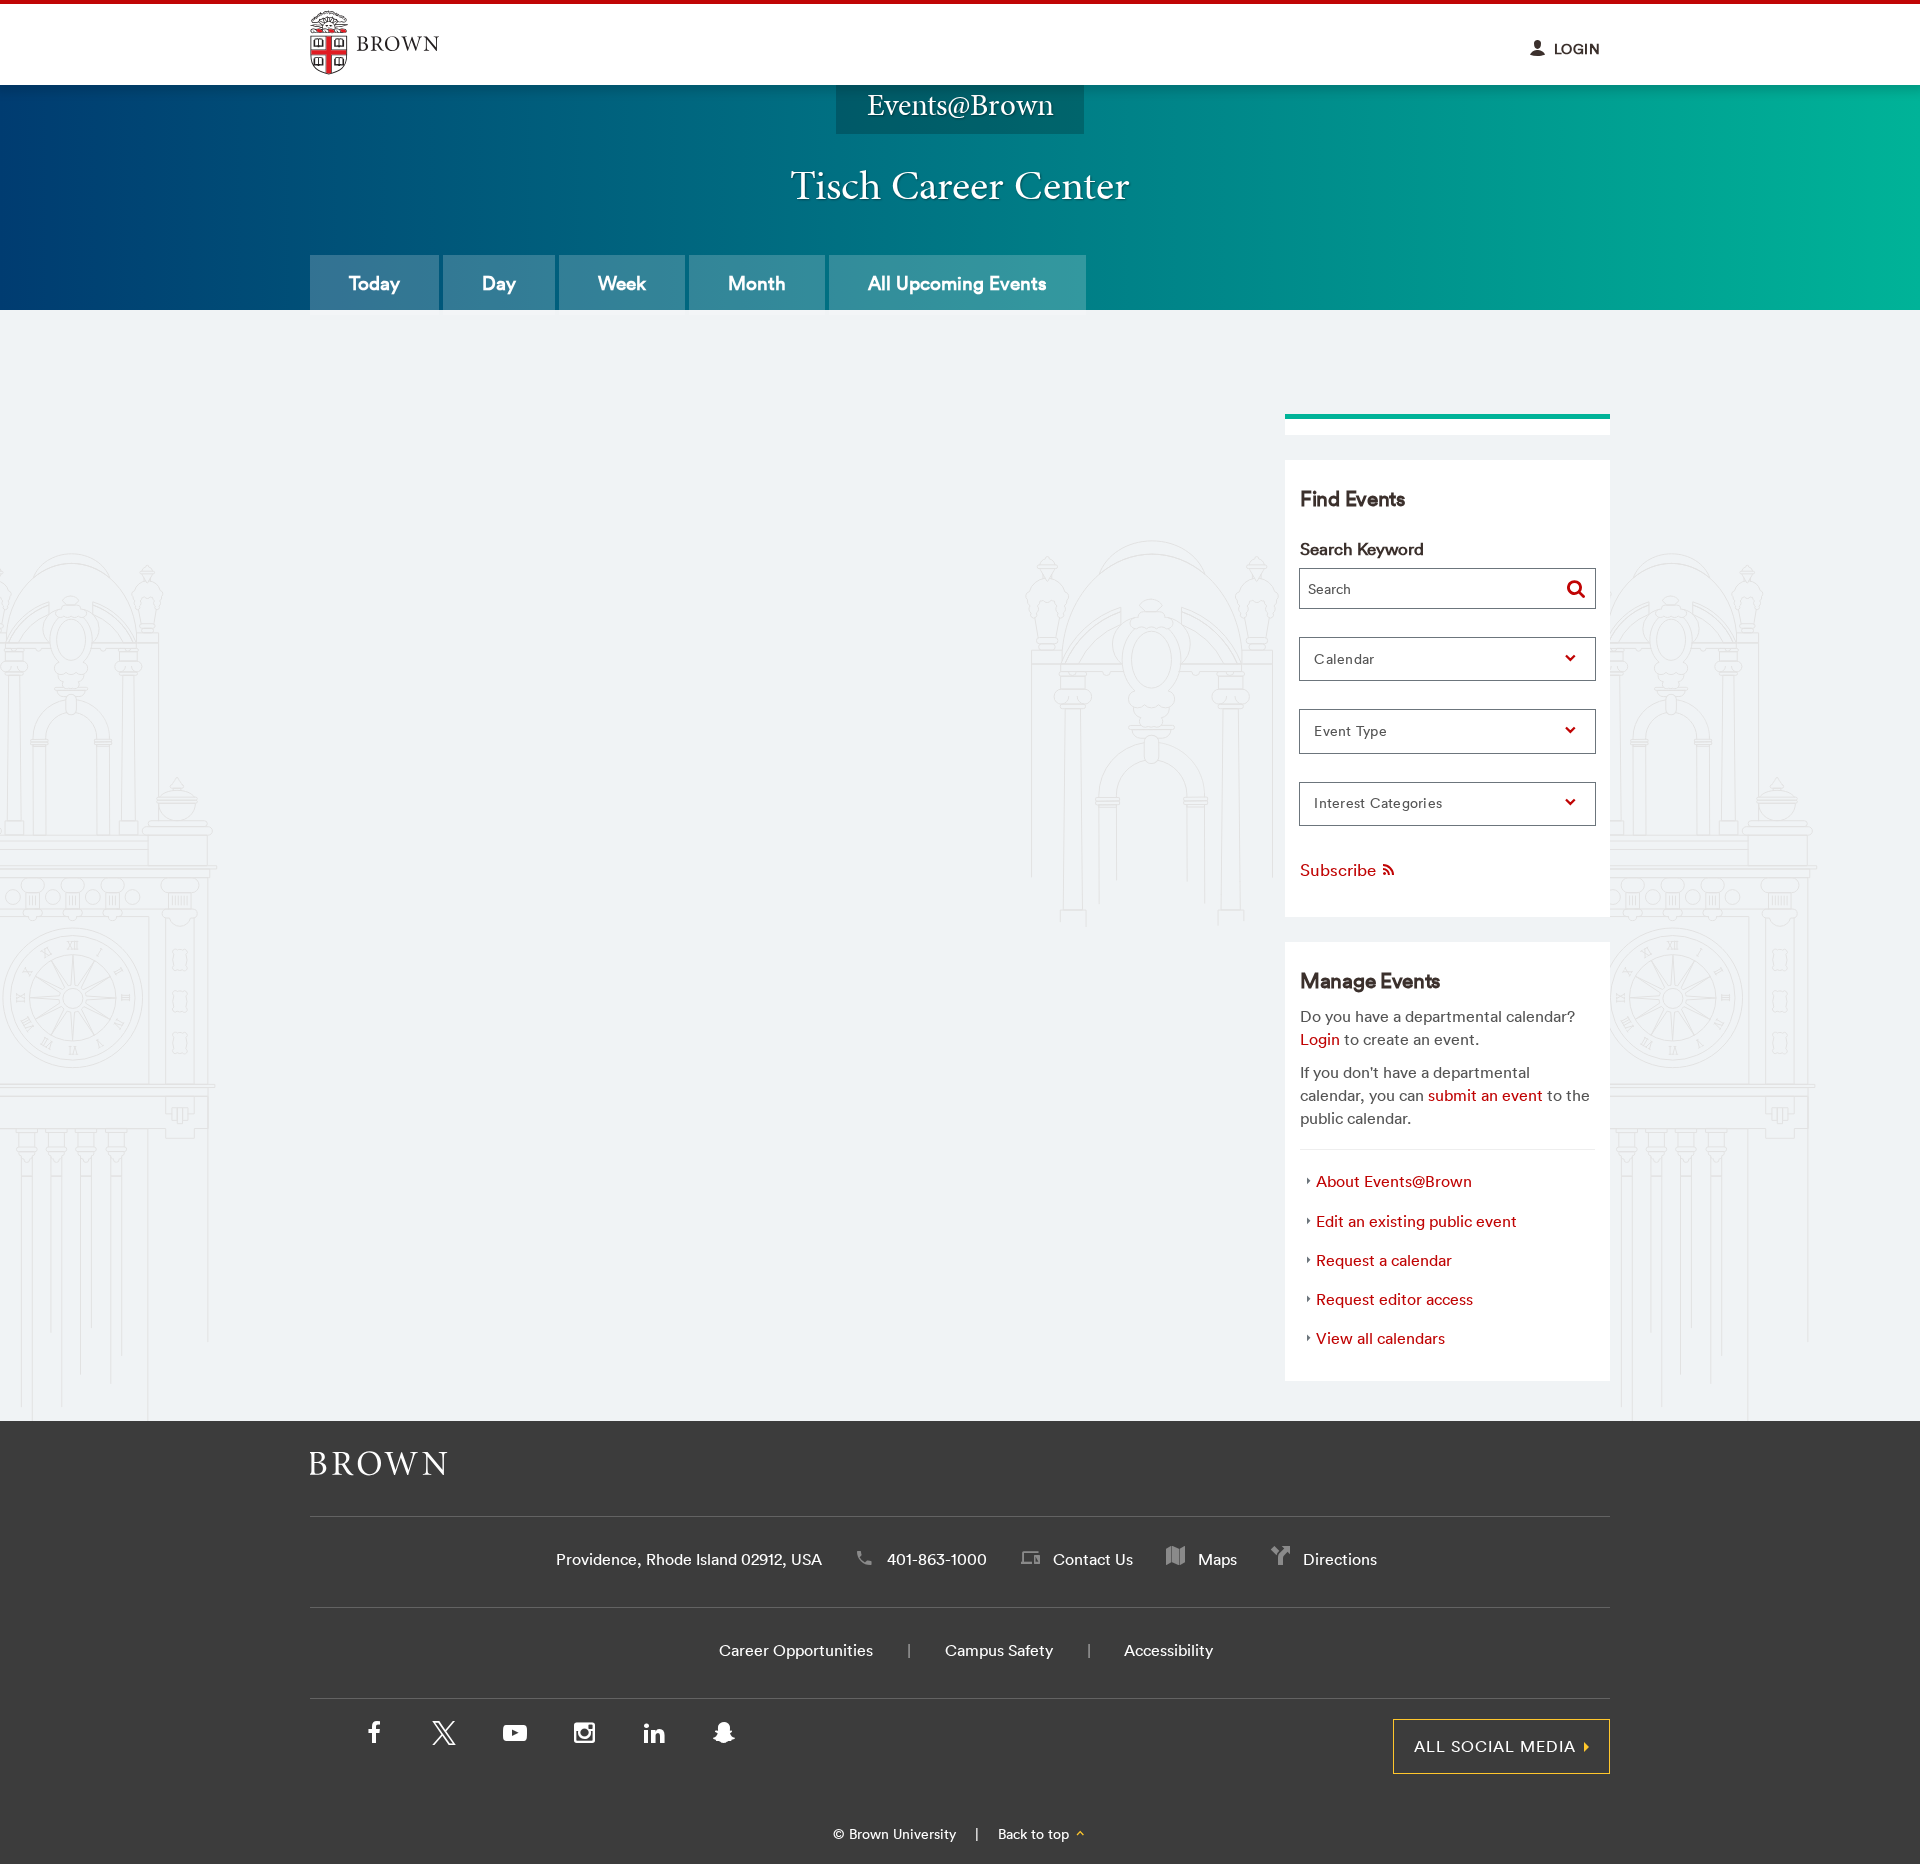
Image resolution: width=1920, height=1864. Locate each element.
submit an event (1485, 1095)
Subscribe (1340, 869)
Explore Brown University (397, 42)
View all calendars (1380, 1338)
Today (374, 283)
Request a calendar (1384, 1260)
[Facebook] (374, 1737)
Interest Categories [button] (1378, 803)
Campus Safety (999, 1650)
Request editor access (1394, 1299)
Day (499, 283)
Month (757, 283)
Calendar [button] (1344, 659)
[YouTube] (514, 1737)
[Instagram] (584, 1737)
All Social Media (1495, 1746)
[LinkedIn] (654, 1737)
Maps (1217, 1559)
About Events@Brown (1394, 1181)
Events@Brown (960, 104)
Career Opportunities (796, 1650)
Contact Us (1093, 1559)
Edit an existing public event (1416, 1221)
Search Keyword (1362, 548)
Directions (1340, 1559)
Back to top (1035, 1834)
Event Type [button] (1350, 731)
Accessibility (1168, 1650)
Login (1320, 1039)
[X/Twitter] (444, 1737)
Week (622, 283)
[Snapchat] (724, 1737)
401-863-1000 (937, 1559)
